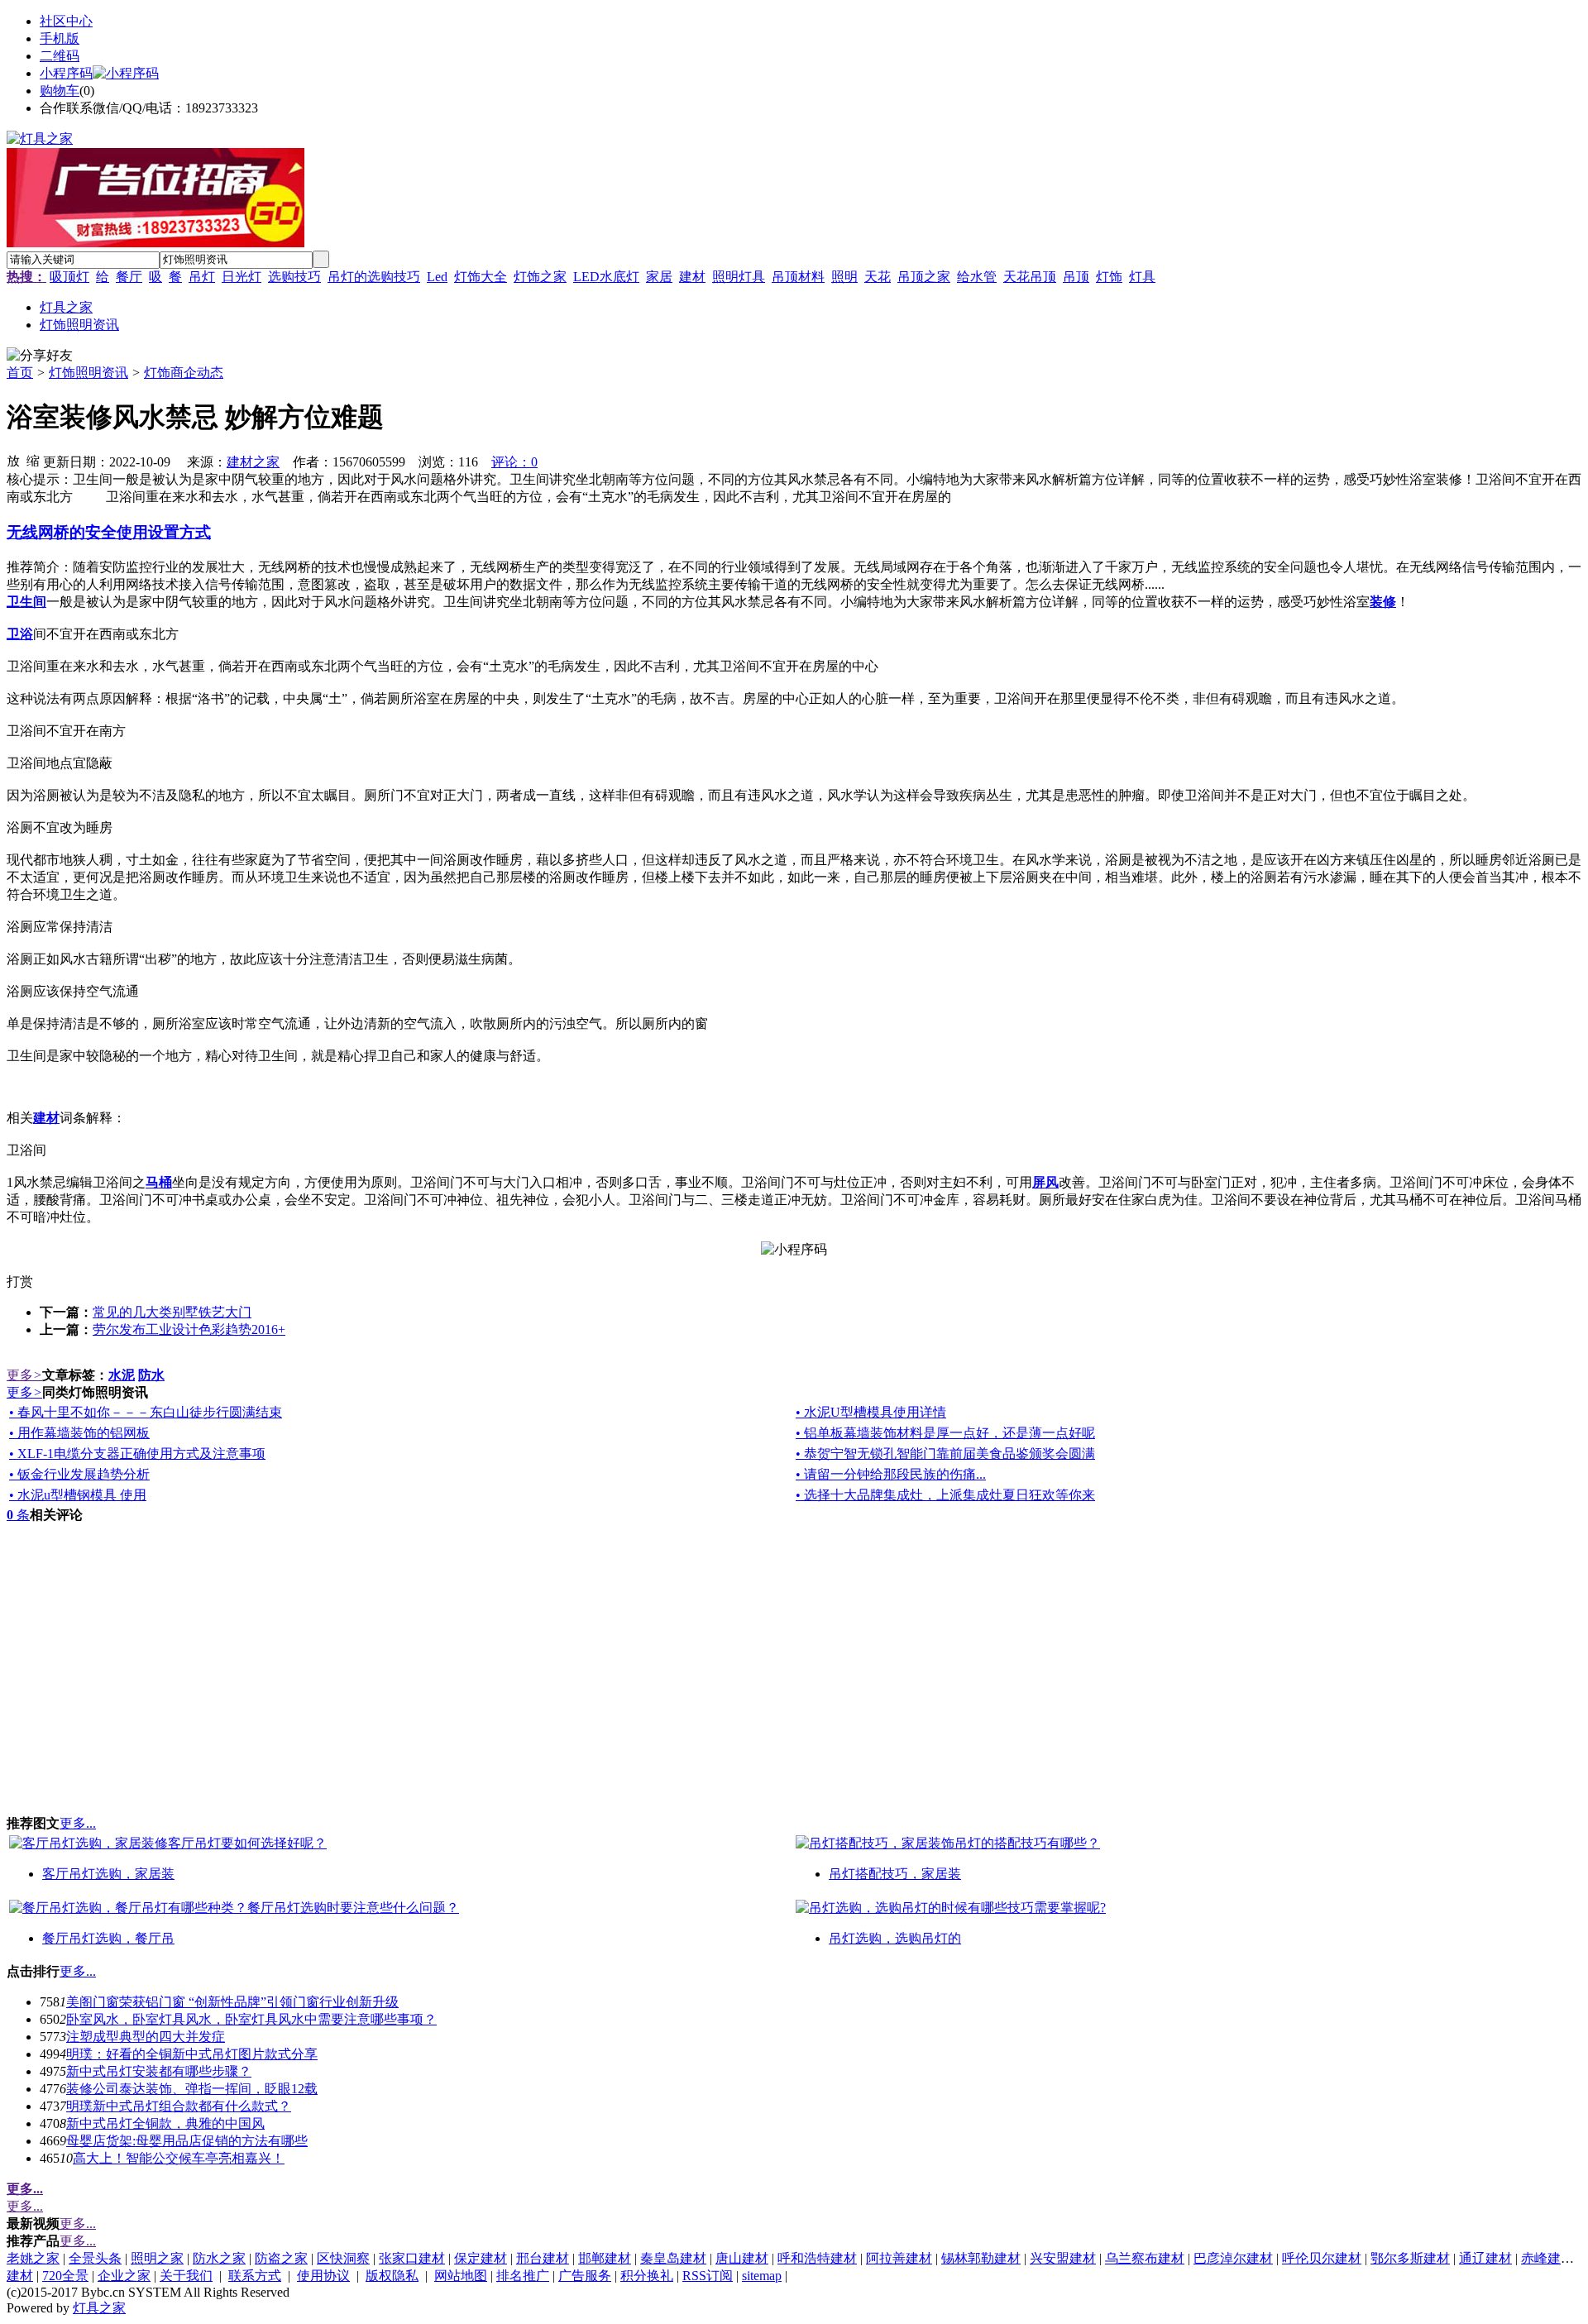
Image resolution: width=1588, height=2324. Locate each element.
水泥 (122, 1375)
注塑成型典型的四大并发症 (146, 2037)
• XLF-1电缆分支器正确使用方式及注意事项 (137, 1454)
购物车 (60, 91)
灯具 (1142, 277)
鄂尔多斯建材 (1410, 2258)
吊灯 (202, 277)
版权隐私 (392, 2276)
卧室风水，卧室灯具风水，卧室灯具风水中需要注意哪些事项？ (251, 2019)
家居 (659, 277)
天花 (878, 277)
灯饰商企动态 (184, 373)
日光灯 (242, 277)
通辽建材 (1485, 2258)
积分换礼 (647, 2276)
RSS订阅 (708, 2276)
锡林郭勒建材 (981, 2258)
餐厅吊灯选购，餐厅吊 (108, 1938)
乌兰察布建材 (1145, 2258)
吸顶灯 (69, 277)
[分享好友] (40, 356)
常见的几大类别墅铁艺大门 (172, 1312)
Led (437, 277)
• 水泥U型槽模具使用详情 (871, 1412)
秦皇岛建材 (673, 2258)
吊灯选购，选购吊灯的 (895, 1938)
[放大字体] (13, 460)
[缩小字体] (33, 460)
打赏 (20, 1282)
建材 (692, 277)
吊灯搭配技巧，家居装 (895, 1874)
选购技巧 (294, 277)
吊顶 (1076, 277)
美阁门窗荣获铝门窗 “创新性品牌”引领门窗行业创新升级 (232, 2002)
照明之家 (157, 2258)
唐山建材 (742, 2258)
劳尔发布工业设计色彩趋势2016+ (189, 1329)
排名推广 (523, 2276)
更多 (24, 1375)
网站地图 (461, 2276)
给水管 (977, 277)
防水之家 (219, 2258)
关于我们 (186, 2276)
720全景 (65, 2276)
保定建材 (481, 2258)
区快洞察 (343, 2258)
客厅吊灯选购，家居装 (108, 1874)
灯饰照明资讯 (88, 373)
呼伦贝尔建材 (1322, 2258)
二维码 (60, 56)
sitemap (762, 2276)
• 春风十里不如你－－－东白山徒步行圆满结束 (146, 1412)
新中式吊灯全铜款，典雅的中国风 (165, 2123)
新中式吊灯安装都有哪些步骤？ (159, 2071)
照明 (844, 277)
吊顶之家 (924, 277)
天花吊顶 (1030, 277)
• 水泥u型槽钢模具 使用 (78, 1495)
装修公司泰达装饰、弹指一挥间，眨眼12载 (192, 2089)
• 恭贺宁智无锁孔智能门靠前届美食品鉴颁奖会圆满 (945, 1454)
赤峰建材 (1547, 2258)
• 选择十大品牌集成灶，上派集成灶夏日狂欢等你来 (945, 1495)
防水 (151, 1375)
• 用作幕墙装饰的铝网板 (79, 1433)
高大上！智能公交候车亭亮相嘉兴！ (179, 2158)
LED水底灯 (606, 277)
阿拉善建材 (899, 2258)
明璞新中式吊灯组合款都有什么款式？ (179, 2106)
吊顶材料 (798, 277)
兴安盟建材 (1063, 2258)
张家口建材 (412, 2258)
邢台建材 (543, 2258)
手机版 (60, 38)
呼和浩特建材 (817, 2258)
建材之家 (253, 462)
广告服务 (585, 2276)
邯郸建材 (605, 2258)
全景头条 (95, 2258)
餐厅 (129, 277)
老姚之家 (33, 2258)
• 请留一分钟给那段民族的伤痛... (891, 1474)
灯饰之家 (540, 277)
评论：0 (514, 462)
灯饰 (1109, 277)
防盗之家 (281, 2258)
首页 (20, 373)
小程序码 (66, 73)
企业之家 (124, 2276)
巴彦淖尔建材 (1233, 2258)
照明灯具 (739, 277)
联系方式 (255, 2276)
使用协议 (323, 2276)
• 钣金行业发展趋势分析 (79, 1474)
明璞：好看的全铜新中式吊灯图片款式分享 (192, 2054)
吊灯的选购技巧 (374, 277)
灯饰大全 (481, 277)
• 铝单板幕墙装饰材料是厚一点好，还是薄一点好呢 (945, 1433)
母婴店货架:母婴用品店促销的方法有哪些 (187, 2141)
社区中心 (66, 21)
